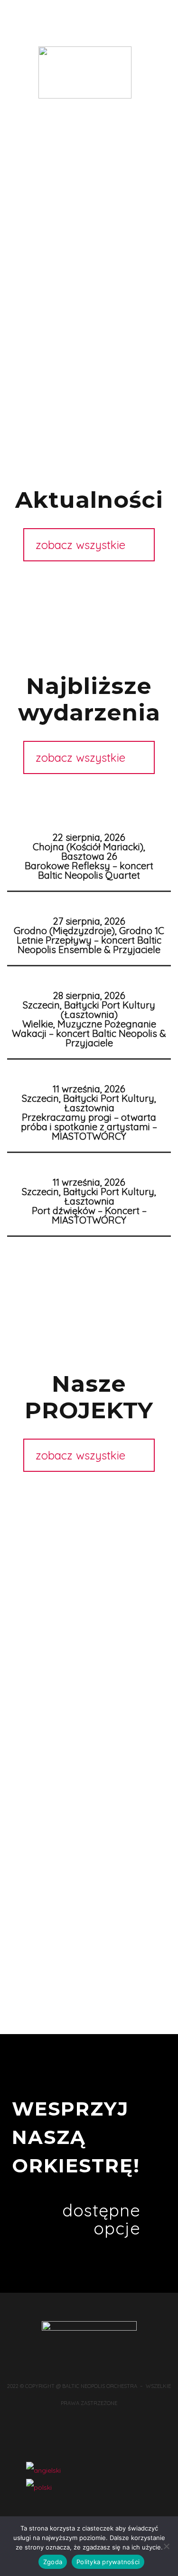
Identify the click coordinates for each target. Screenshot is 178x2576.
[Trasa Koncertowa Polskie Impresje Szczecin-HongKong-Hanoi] (89, 1527)
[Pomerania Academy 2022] (89, 1732)
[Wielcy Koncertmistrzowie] (89, 1868)
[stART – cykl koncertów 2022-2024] (89, 1612)
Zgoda (53, 2562)
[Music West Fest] (89, 1561)
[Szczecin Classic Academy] (89, 1783)
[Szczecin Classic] (89, 1578)
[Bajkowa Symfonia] (89, 1817)
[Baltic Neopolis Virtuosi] (89, 1851)
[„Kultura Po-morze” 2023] (89, 1630)
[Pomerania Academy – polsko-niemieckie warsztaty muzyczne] (89, 1800)
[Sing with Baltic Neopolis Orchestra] (89, 1749)
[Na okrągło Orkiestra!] (89, 1902)
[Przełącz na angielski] (43, 2470)
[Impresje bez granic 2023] (89, 1715)
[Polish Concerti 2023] (89, 1681)
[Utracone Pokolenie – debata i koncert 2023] (89, 1595)
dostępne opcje (101, 2219)
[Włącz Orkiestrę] (89, 1544)
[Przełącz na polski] (39, 2487)
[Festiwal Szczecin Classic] (89, 1834)
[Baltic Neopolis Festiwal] (89, 1885)
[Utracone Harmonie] (89, 1510)
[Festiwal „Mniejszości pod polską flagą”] (89, 1698)
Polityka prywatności (108, 2562)
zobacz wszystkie (80, 545)
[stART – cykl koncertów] (89, 1766)
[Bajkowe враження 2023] (89, 1647)
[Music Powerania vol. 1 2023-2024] (89, 1664)
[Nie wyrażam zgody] (166, 2546)
